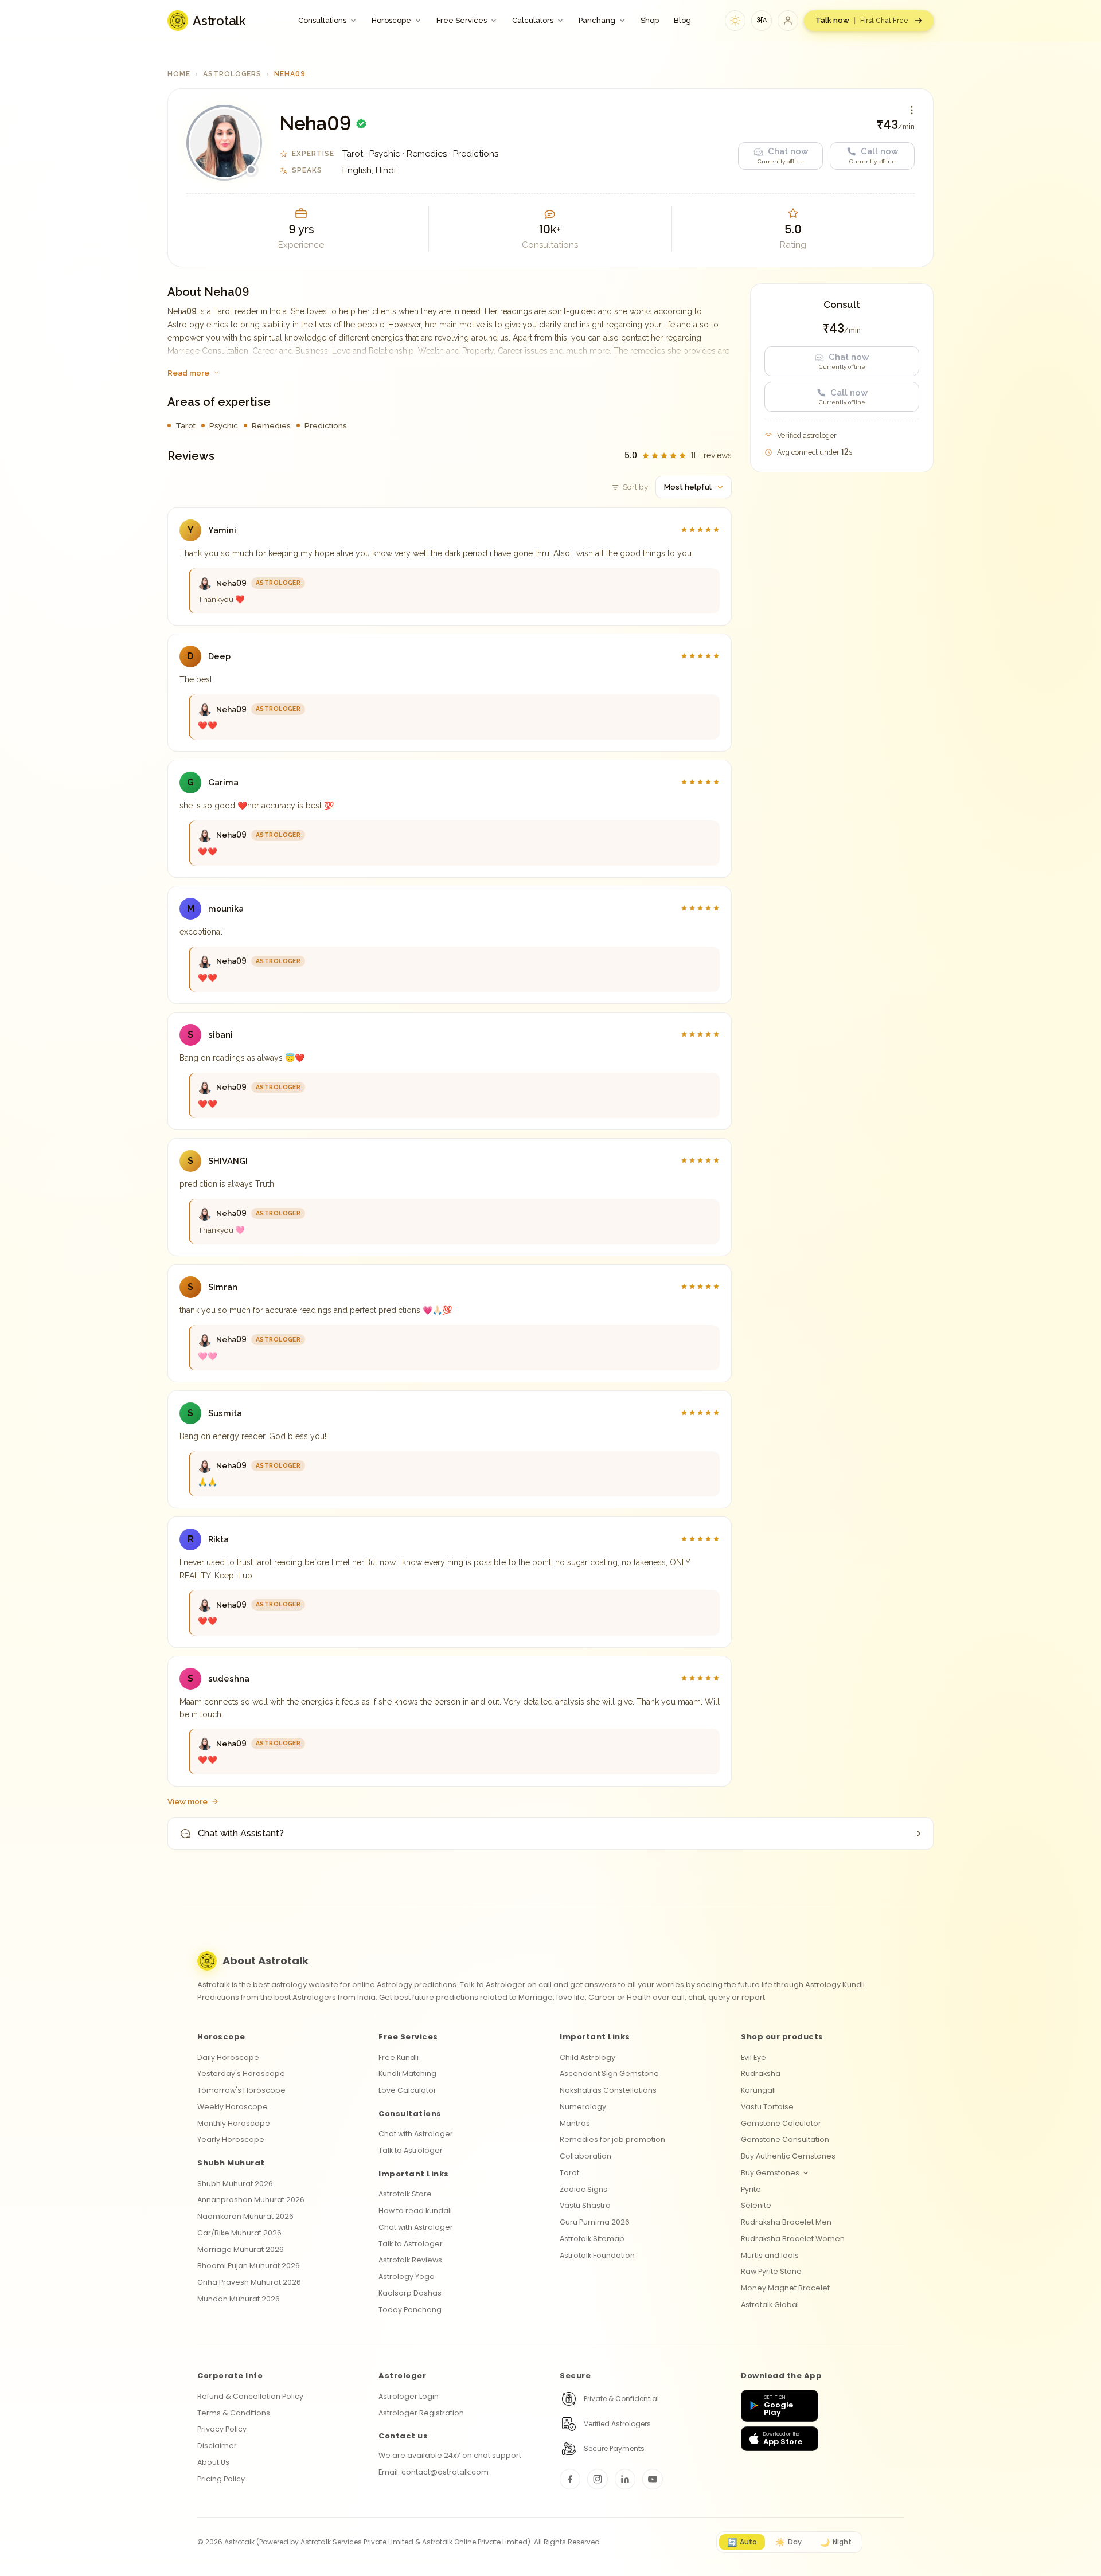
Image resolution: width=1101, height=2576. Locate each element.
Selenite (756, 2205)
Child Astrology (587, 2057)
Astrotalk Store (405, 2194)
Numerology (583, 2107)
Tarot (569, 2173)
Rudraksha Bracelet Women (793, 2239)
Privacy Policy (222, 2429)
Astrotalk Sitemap (592, 2239)
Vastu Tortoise (767, 2107)
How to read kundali (415, 2210)
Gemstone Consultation (785, 2139)
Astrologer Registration (421, 2413)
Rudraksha (761, 2073)
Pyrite (751, 2189)
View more (188, 1801)
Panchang (597, 20)
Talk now (862, 20)
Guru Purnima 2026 (595, 2222)
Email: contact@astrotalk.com (434, 2472)
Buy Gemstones (770, 2173)
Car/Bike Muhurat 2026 (239, 2233)
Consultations (322, 20)
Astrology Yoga (407, 2276)
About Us (213, 2462)
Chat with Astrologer (416, 2134)
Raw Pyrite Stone (771, 2271)
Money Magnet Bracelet (785, 2288)
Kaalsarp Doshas (410, 2293)
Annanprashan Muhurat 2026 (251, 2200)
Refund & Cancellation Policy (250, 2396)
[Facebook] (570, 2479)
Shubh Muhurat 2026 (235, 2184)
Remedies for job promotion (612, 2139)
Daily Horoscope (228, 2057)
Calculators (533, 20)
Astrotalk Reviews (410, 2260)
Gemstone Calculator (781, 2123)
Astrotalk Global (770, 2305)
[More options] (912, 110)
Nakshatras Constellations (608, 2090)
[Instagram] (598, 2479)
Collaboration (585, 2156)
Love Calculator (407, 2090)
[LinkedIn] (625, 2479)
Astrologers (233, 74)
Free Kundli (399, 2057)
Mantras (575, 2123)
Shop (650, 20)
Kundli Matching (407, 2073)
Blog (682, 20)
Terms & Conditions (234, 2413)
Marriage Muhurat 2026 (241, 2249)
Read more (188, 373)
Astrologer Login (409, 2396)
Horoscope (391, 20)
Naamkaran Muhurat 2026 (245, 2216)
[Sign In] (788, 21)
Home (179, 74)
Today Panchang (410, 2310)
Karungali (758, 2090)
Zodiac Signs (583, 2189)
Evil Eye (753, 2057)
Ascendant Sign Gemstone (609, 2073)
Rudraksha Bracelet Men (786, 2222)
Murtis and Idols (770, 2255)
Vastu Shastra (585, 2205)
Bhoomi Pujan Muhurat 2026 (249, 2266)
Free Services (462, 20)
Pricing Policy (221, 2479)
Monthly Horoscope (234, 2123)
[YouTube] (653, 2479)
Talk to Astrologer (411, 2150)
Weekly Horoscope (233, 2107)
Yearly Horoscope (231, 2139)
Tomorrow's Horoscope (241, 2090)
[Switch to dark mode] (735, 21)
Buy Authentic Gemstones (788, 2156)
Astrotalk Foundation (597, 2255)
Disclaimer (217, 2446)
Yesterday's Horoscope (241, 2073)
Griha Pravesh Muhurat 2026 (249, 2282)
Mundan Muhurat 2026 (239, 2299)
